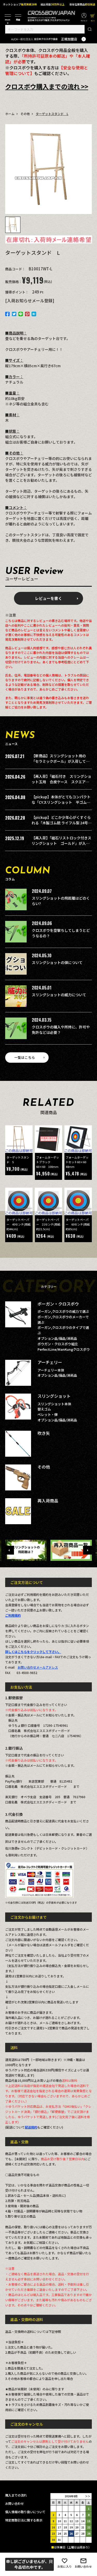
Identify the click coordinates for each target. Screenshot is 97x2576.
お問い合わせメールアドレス (38, 1667)
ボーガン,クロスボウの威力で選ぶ (63, 1311)
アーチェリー (50, 1362)
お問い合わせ (83, 2566)
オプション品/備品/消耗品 (57, 1338)
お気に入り (65, 2566)
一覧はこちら (25, 1057)
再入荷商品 (48, 1501)
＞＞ (88, 2496)
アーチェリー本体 (51, 1370)
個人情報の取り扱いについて (25, 2512)
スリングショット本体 (54, 1404)
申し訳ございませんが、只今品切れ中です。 (29, 2564)
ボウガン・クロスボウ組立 (58, 1344)
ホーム (10, 114)
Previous (10, 1550)
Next (87, 1550)
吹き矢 (44, 1433)
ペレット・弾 (48, 1414)
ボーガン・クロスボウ (58, 1304)
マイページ (84, 14)
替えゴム (44, 1409)
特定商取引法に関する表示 (24, 2520)
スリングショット (54, 1396)
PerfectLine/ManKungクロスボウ (64, 1349)
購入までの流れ (16, 2495)
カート (93, 14)
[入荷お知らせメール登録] (30, 300)
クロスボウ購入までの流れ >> (47, 86)
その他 (25, 114)
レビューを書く (48, 598)
